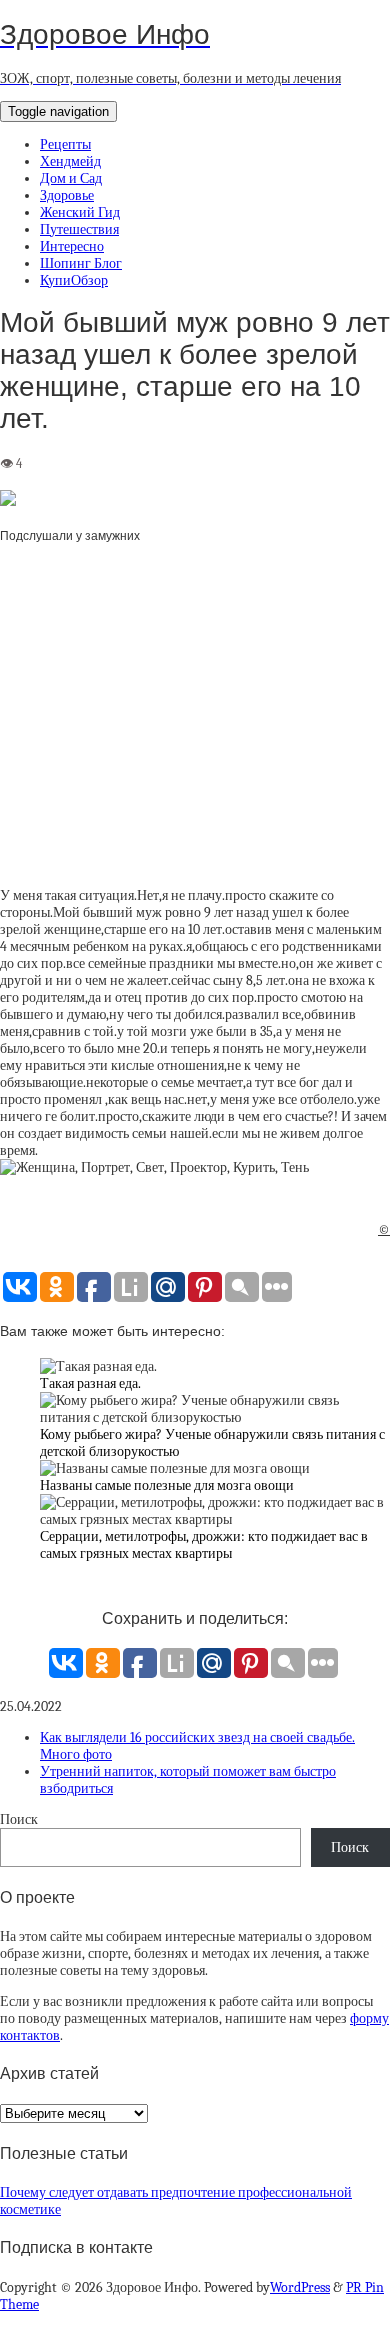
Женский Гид (80, 212)
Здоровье (67, 195)
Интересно (72, 246)
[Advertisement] (195, 724)
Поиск (19, 1819)
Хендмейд (70, 161)
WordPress (300, 2287)
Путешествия (79, 229)
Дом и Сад (71, 178)
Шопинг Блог (81, 263)
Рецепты (65, 144)
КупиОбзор (74, 280)
